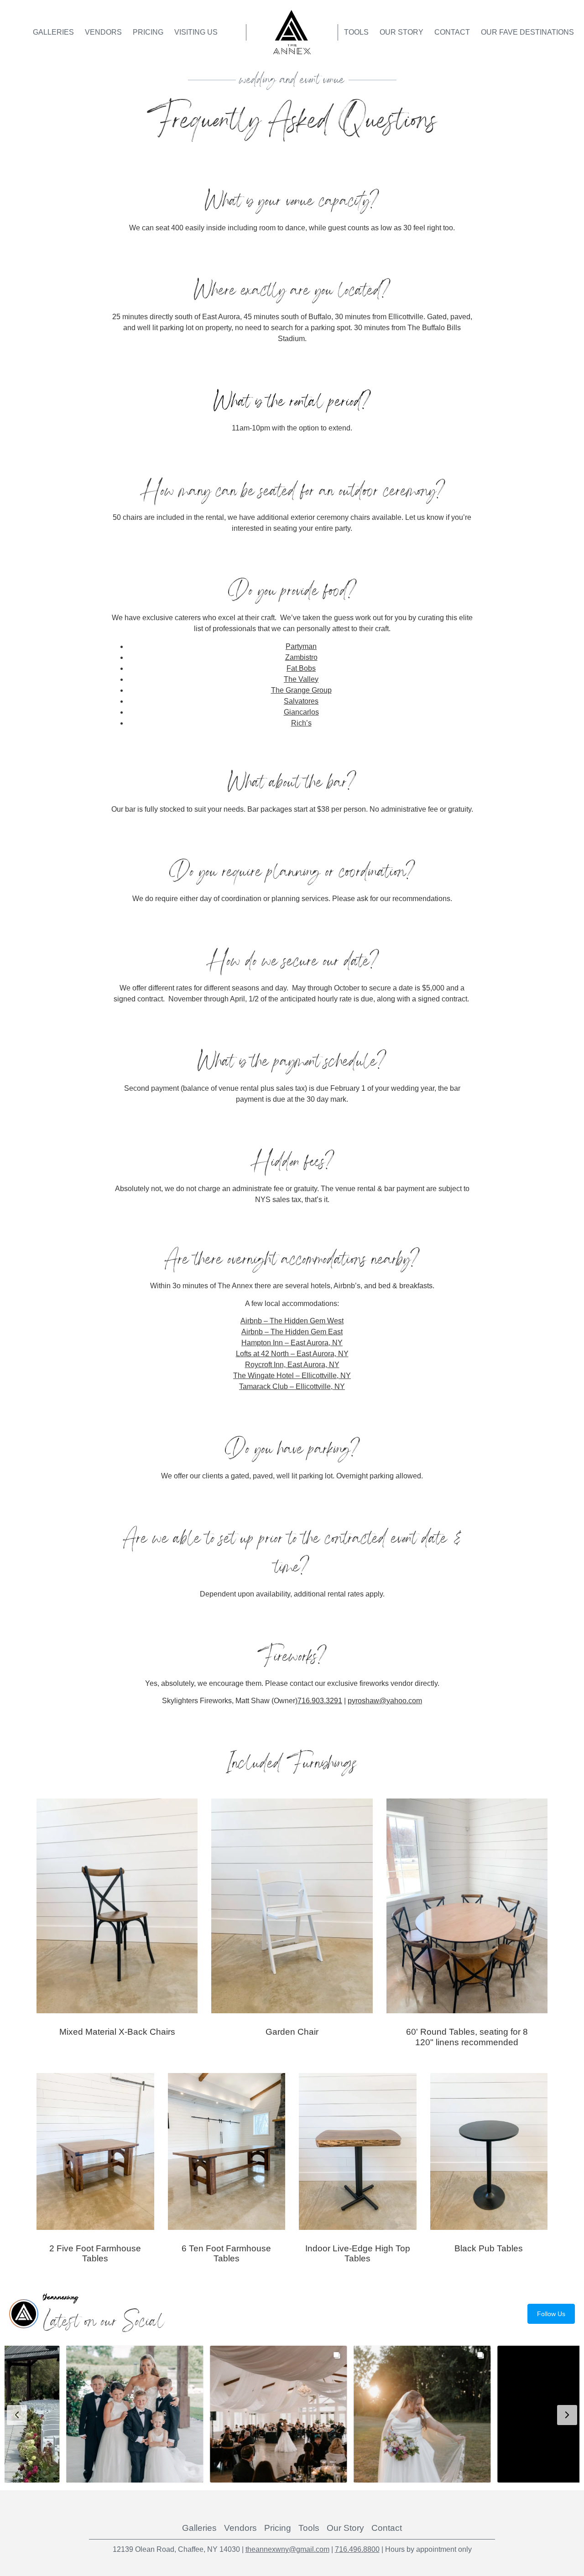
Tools (356, 32)
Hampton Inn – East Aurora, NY (292, 1343)
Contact (452, 32)
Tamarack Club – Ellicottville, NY (292, 1386)
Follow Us (551, 2314)
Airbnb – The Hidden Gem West (292, 1321)
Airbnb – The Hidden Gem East (292, 1332)
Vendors (103, 32)
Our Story (401, 32)
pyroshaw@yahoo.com (385, 1701)
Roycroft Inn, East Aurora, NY (292, 1365)
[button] (77, 2414)
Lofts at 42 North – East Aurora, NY (292, 1354)
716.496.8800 (357, 2549)
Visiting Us (196, 32)
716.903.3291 (320, 1701)
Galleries (53, 32)
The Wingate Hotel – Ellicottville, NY (292, 1376)
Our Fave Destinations (527, 32)
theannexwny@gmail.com (287, 2549)
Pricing (148, 32)
